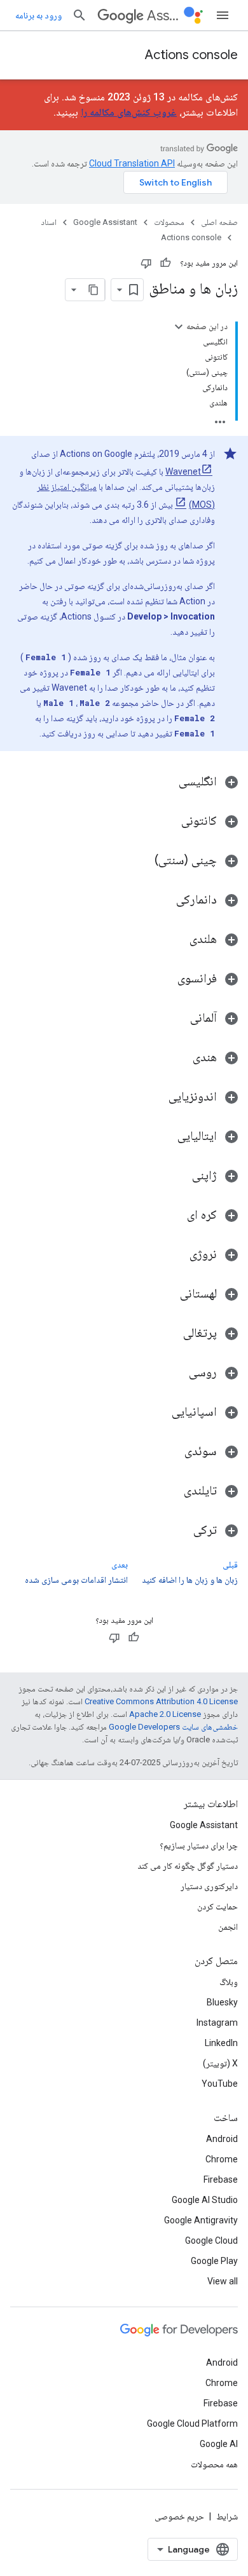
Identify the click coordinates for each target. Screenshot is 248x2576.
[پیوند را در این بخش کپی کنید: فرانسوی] (165, 979)
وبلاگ (229, 1982)
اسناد (49, 222)
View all (223, 2281)
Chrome (222, 2159)
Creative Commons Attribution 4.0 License (161, 1701)
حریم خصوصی (179, 2516)
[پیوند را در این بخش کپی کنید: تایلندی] (171, 1491)
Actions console (191, 55)
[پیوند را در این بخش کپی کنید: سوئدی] (172, 1452)
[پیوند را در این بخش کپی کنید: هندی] (180, 1058)
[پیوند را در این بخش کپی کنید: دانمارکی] (163, 900)
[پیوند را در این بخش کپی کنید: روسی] (176, 1373)
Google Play (214, 2261)
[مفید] (165, 263)
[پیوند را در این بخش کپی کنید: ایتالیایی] (165, 1137)
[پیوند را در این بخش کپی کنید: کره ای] (174, 1216)
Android (222, 2139)
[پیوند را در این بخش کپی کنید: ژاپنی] (179, 1176)
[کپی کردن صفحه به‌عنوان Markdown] (93, 290)
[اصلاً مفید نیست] (146, 263)
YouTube (220, 2084)
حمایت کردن (217, 1906)
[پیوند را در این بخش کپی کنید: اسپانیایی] (159, 1413)
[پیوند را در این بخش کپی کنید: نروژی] (177, 1255)
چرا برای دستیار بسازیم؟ (199, 1845)
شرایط (227, 2516)
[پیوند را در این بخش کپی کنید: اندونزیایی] (156, 1097)
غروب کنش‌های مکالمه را (129, 112)
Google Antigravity (201, 2220)
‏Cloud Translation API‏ (132, 163)
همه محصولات (214, 2464)
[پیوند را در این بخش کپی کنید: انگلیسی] (166, 782)
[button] (124, 782)
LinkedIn (221, 2043)
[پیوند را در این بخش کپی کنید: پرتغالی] (170, 1334)
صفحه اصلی (219, 222)
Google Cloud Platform (192, 2423)
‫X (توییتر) (220, 2063)
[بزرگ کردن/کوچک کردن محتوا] (179, 327)
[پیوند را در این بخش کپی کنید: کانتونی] (169, 822)
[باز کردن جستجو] (79, 15)
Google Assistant (105, 222)
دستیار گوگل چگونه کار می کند (188, 1866)
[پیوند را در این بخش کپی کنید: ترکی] (181, 1531)
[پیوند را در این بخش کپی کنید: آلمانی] (177, 1019)
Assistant (163, 16)
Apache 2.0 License (165, 1714)
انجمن (228, 1927)
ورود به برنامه (38, 15)
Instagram (217, 2023)
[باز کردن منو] (223, 15)
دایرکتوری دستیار (209, 1886)
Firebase (221, 2179)
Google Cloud (211, 2240)
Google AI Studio (205, 2200)
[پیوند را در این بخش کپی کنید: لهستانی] (167, 1294)
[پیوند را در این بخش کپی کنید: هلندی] (177, 940)
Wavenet (183, 471)
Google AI (219, 2444)
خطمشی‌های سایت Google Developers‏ (173, 1727)
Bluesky (222, 2002)
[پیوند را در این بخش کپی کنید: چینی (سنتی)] (142, 861)
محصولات (169, 222)
